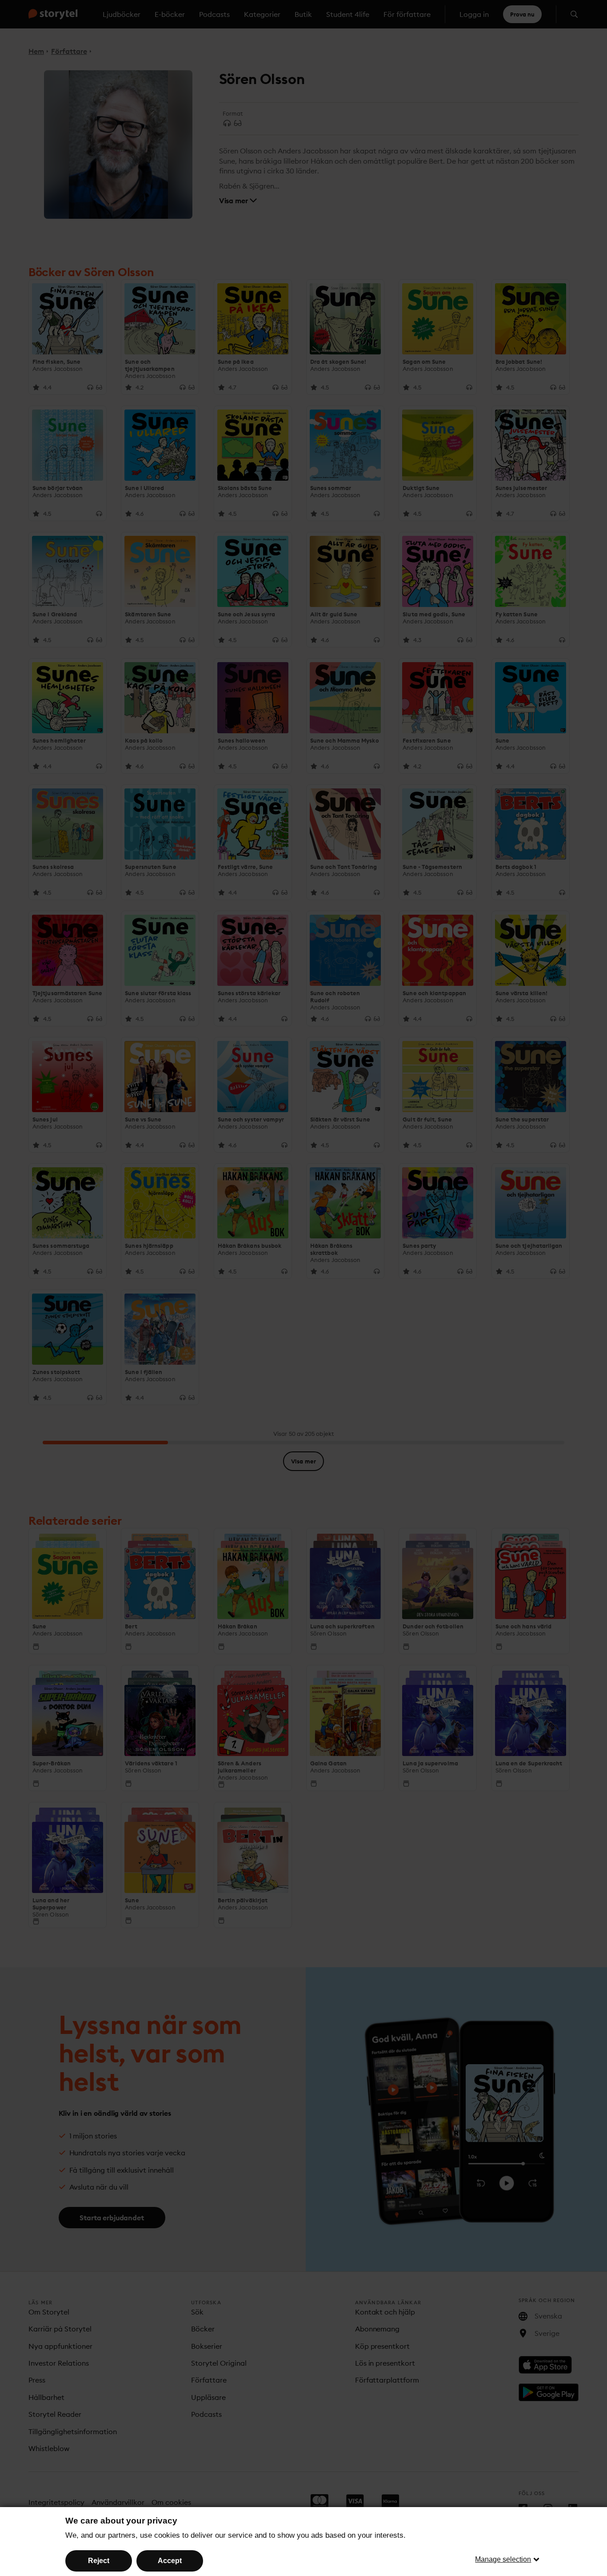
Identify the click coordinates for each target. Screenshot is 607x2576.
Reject (99, 2561)
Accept (170, 2561)
